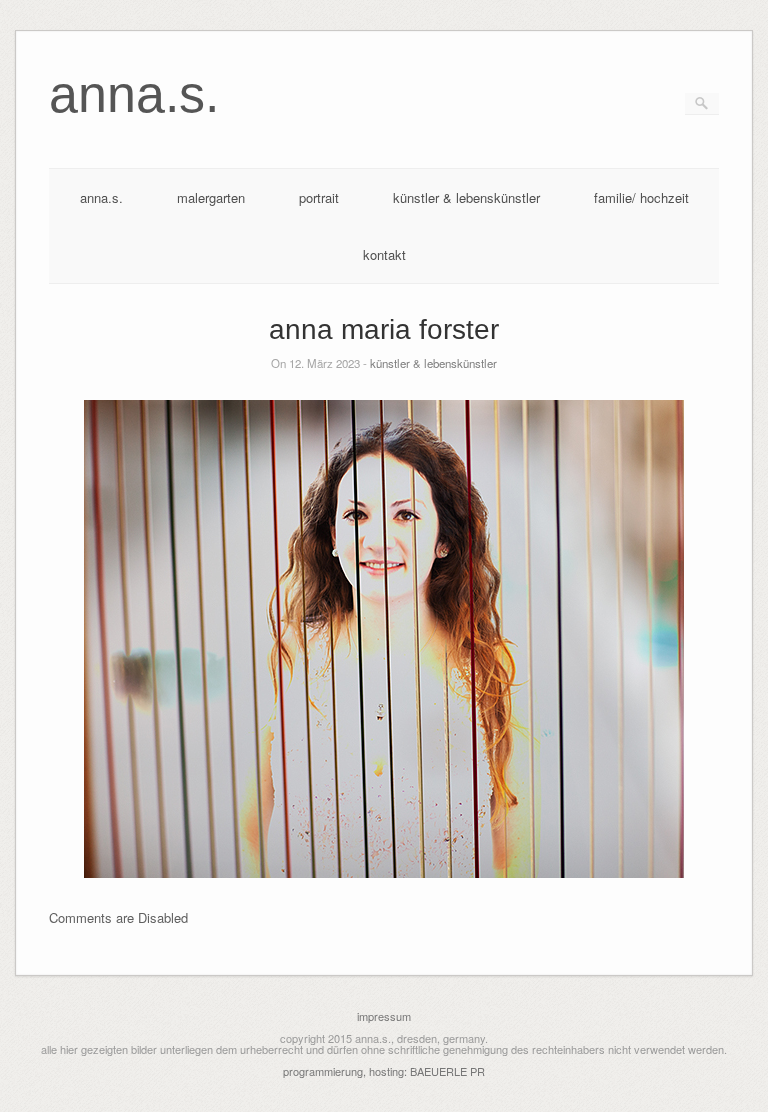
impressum (384, 1016)
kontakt (384, 254)
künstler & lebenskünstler (466, 197)
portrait (319, 197)
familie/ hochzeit (641, 197)
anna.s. (101, 197)
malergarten (211, 197)
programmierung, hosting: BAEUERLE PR (384, 1071)
